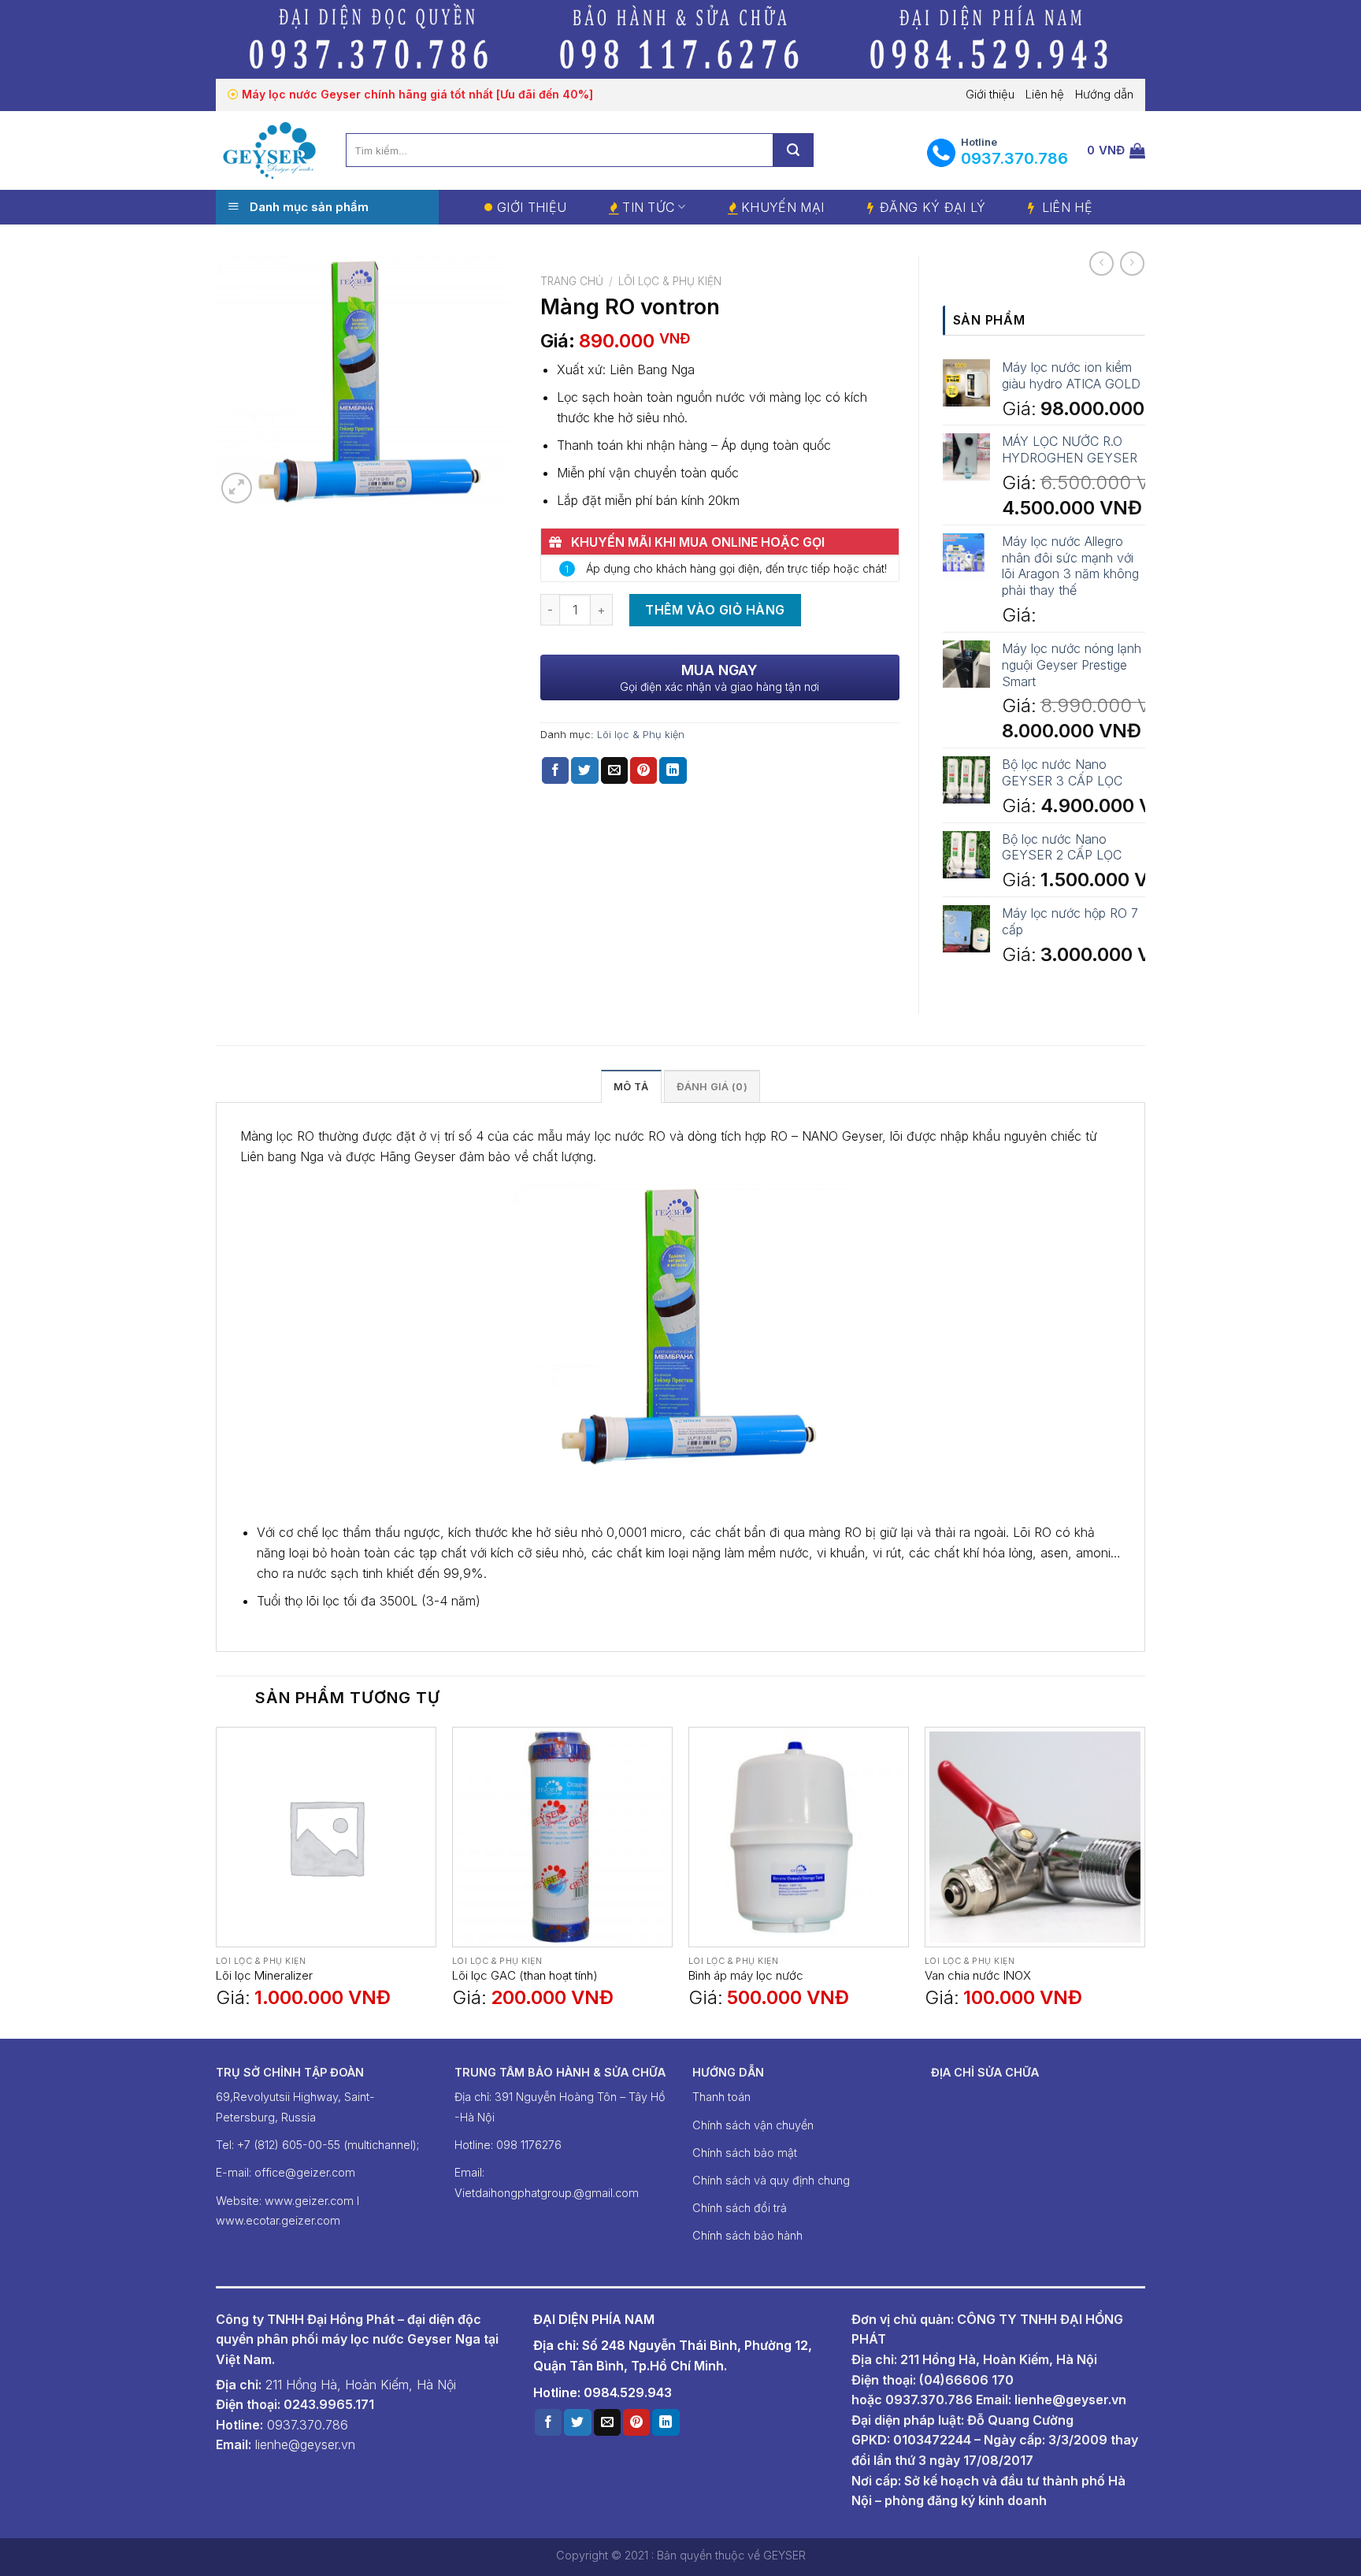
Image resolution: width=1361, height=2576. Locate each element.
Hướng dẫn (1104, 94)
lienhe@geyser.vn (1070, 2400)
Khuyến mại (782, 207)
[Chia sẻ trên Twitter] (584, 770)
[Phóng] (237, 488)
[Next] (1144, 1881)
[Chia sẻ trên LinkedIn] (673, 770)
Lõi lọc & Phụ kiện (670, 281)
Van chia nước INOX (978, 1975)
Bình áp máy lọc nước (746, 1975)
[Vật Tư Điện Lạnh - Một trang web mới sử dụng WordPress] (269, 150)
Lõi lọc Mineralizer (264, 1975)
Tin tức (648, 207)
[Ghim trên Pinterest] (643, 770)
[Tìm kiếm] (794, 150)
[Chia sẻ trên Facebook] (555, 770)
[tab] (631, 1086)
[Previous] (217, 1881)
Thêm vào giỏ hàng (715, 610)
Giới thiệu (990, 94)
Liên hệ (1045, 94)
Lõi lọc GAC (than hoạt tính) (525, 1975)
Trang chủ (572, 281)
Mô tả (631, 1087)
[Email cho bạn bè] (614, 770)
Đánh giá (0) (712, 1087)
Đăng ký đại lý (933, 207)
